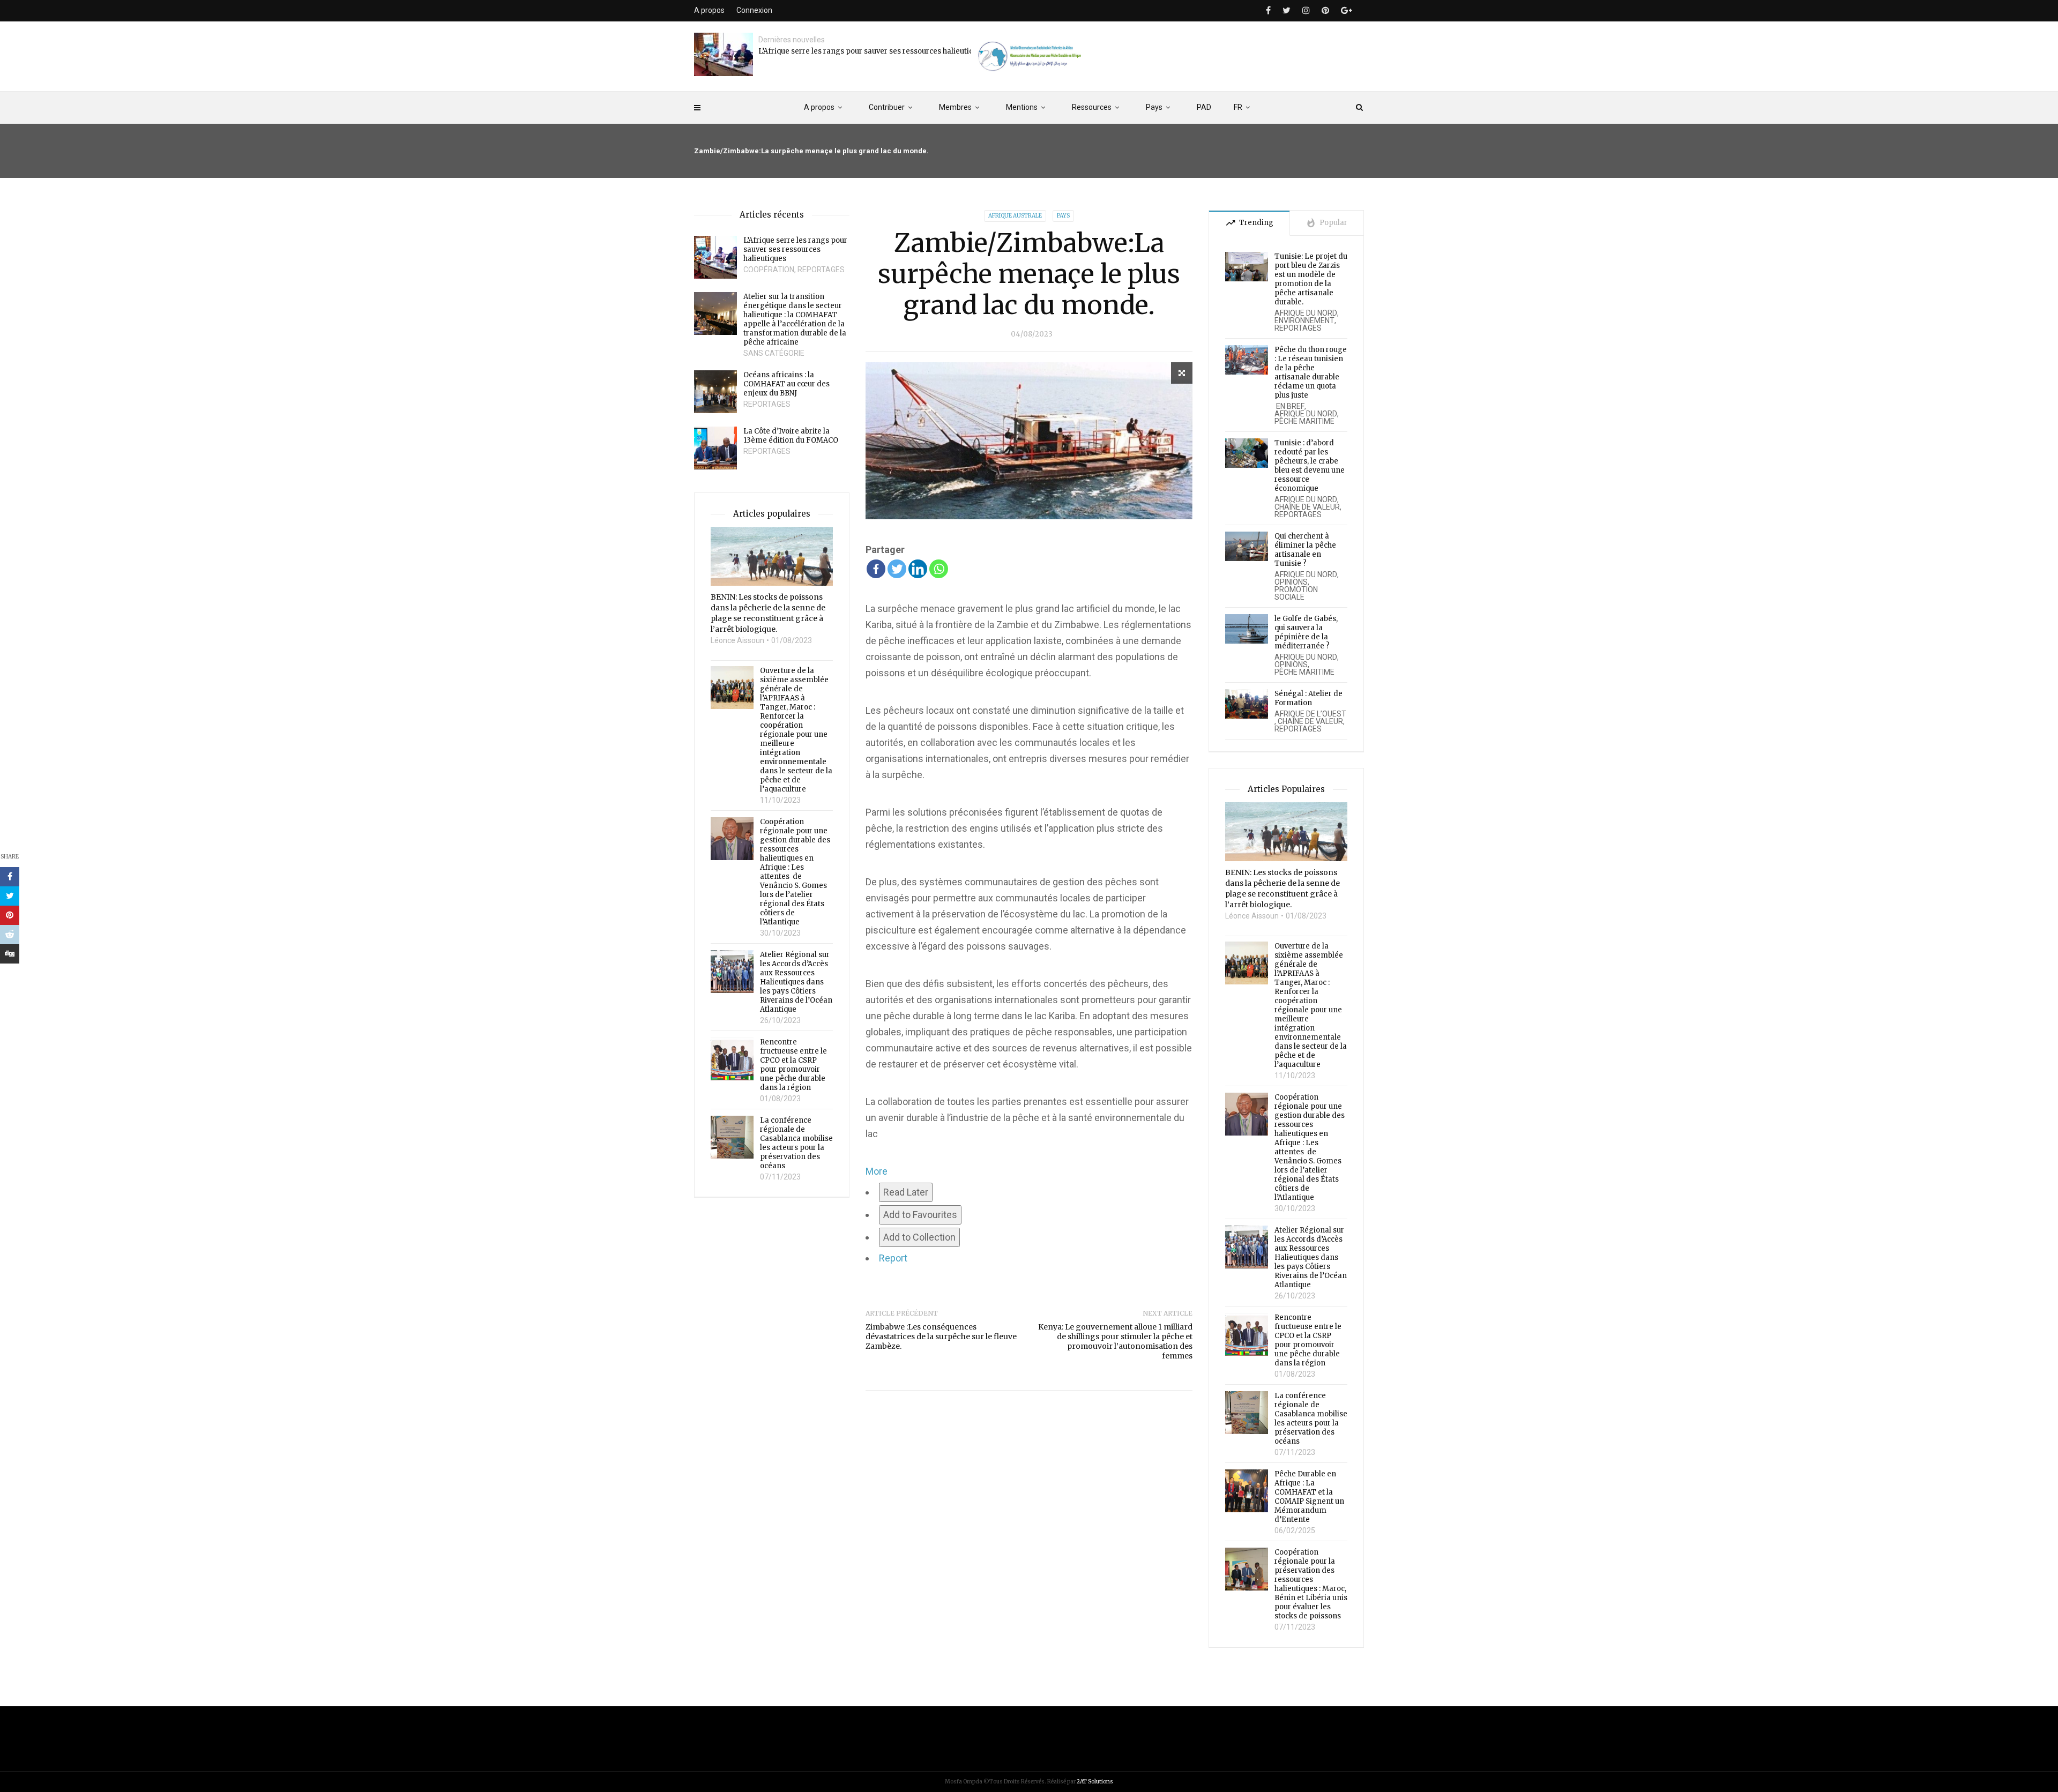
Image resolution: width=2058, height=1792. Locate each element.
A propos (819, 107)
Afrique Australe (1015, 216)
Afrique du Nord (1306, 313)
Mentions (1022, 107)
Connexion (754, 10)
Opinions (1291, 582)
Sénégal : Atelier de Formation (1308, 698)
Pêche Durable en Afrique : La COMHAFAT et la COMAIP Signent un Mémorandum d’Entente (1309, 1497)
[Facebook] (876, 569)
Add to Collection (919, 1237)
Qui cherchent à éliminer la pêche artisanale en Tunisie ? (1305, 550)
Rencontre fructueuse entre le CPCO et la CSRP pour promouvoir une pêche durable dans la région (793, 1065)
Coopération (769, 270)
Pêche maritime (1304, 421)
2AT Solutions (1095, 1782)
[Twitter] (897, 569)
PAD (1204, 107)
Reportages (821, 270)
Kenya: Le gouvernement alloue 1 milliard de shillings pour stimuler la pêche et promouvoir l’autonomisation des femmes (1115, 1341)
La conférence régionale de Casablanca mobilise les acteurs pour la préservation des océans (796, 1143)
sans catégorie (774, 353)
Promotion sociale (1296, 593)
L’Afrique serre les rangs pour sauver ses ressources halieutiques (872, 51)
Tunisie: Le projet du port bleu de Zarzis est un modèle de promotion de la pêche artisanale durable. (1311, 279)
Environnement (1304, 320)
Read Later (906, 1192)
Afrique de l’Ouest (1310, 714)
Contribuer (887, 107)
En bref (1289, 406)
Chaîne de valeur (1307, 507)
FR (1238, 107)
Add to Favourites (920, 1215)
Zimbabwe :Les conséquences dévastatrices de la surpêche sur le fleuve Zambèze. (941, 1336)
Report (893, 1258)
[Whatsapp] (939, 569)
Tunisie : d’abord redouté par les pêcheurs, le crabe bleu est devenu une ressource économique (1310, 466)
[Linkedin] (918, 569)
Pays (1154, 107)
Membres (955, 107)
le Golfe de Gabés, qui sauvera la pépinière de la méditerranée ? (1306, 632)
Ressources (1092, 107)
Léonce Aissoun (737, 640)
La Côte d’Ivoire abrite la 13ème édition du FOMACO (791, 436)
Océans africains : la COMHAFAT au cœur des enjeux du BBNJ (786, 384)
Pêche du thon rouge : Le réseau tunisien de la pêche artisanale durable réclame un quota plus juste (1311, 372)
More (877, 1171)
